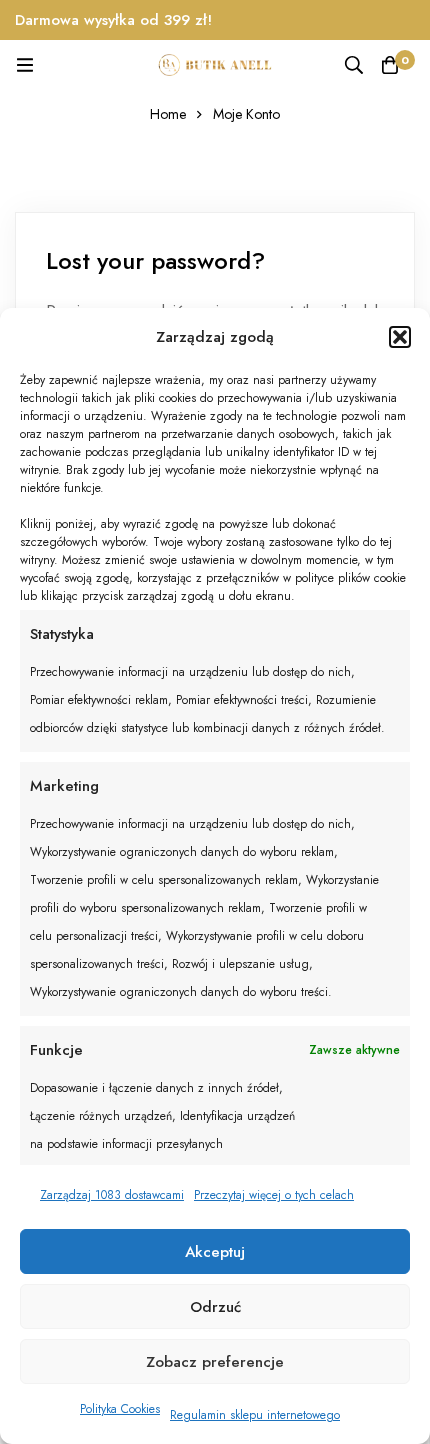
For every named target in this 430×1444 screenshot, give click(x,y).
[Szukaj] (354, 65)
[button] (400, 337)
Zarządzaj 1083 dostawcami (112, 1195)
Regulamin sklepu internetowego (255, 1415)
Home (168, 114)
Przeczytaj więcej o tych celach (274, 1195)
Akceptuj (215, 1252)
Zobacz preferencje (215, 1362)
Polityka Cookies (120, 1409)
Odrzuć (215, 1307)
